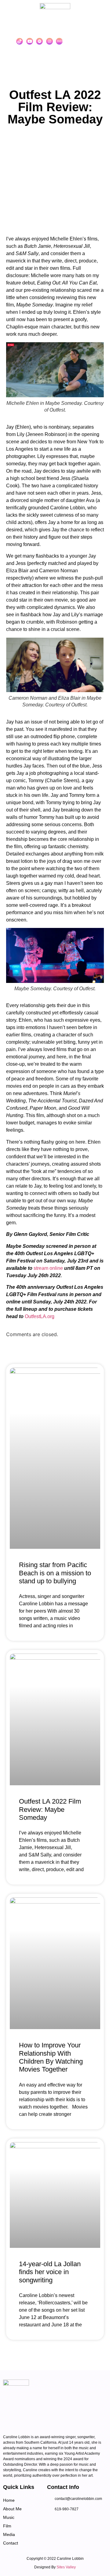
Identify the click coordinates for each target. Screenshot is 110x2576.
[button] (92, 41)
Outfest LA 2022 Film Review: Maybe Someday (50, 1809)
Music (9, 2517)
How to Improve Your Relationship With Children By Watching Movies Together (51, 2057)
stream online (48, 1268)
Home (9, 2500)
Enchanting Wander (65, 2551)
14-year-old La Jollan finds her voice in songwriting (50, 2272)
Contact (11, 2543)
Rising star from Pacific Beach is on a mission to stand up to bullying (55, 1573)
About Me (12, 2509)
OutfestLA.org (40, 1316)
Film (7, 2526)
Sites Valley (66, 2567)
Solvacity (53, 2551)
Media (9, 2534)
